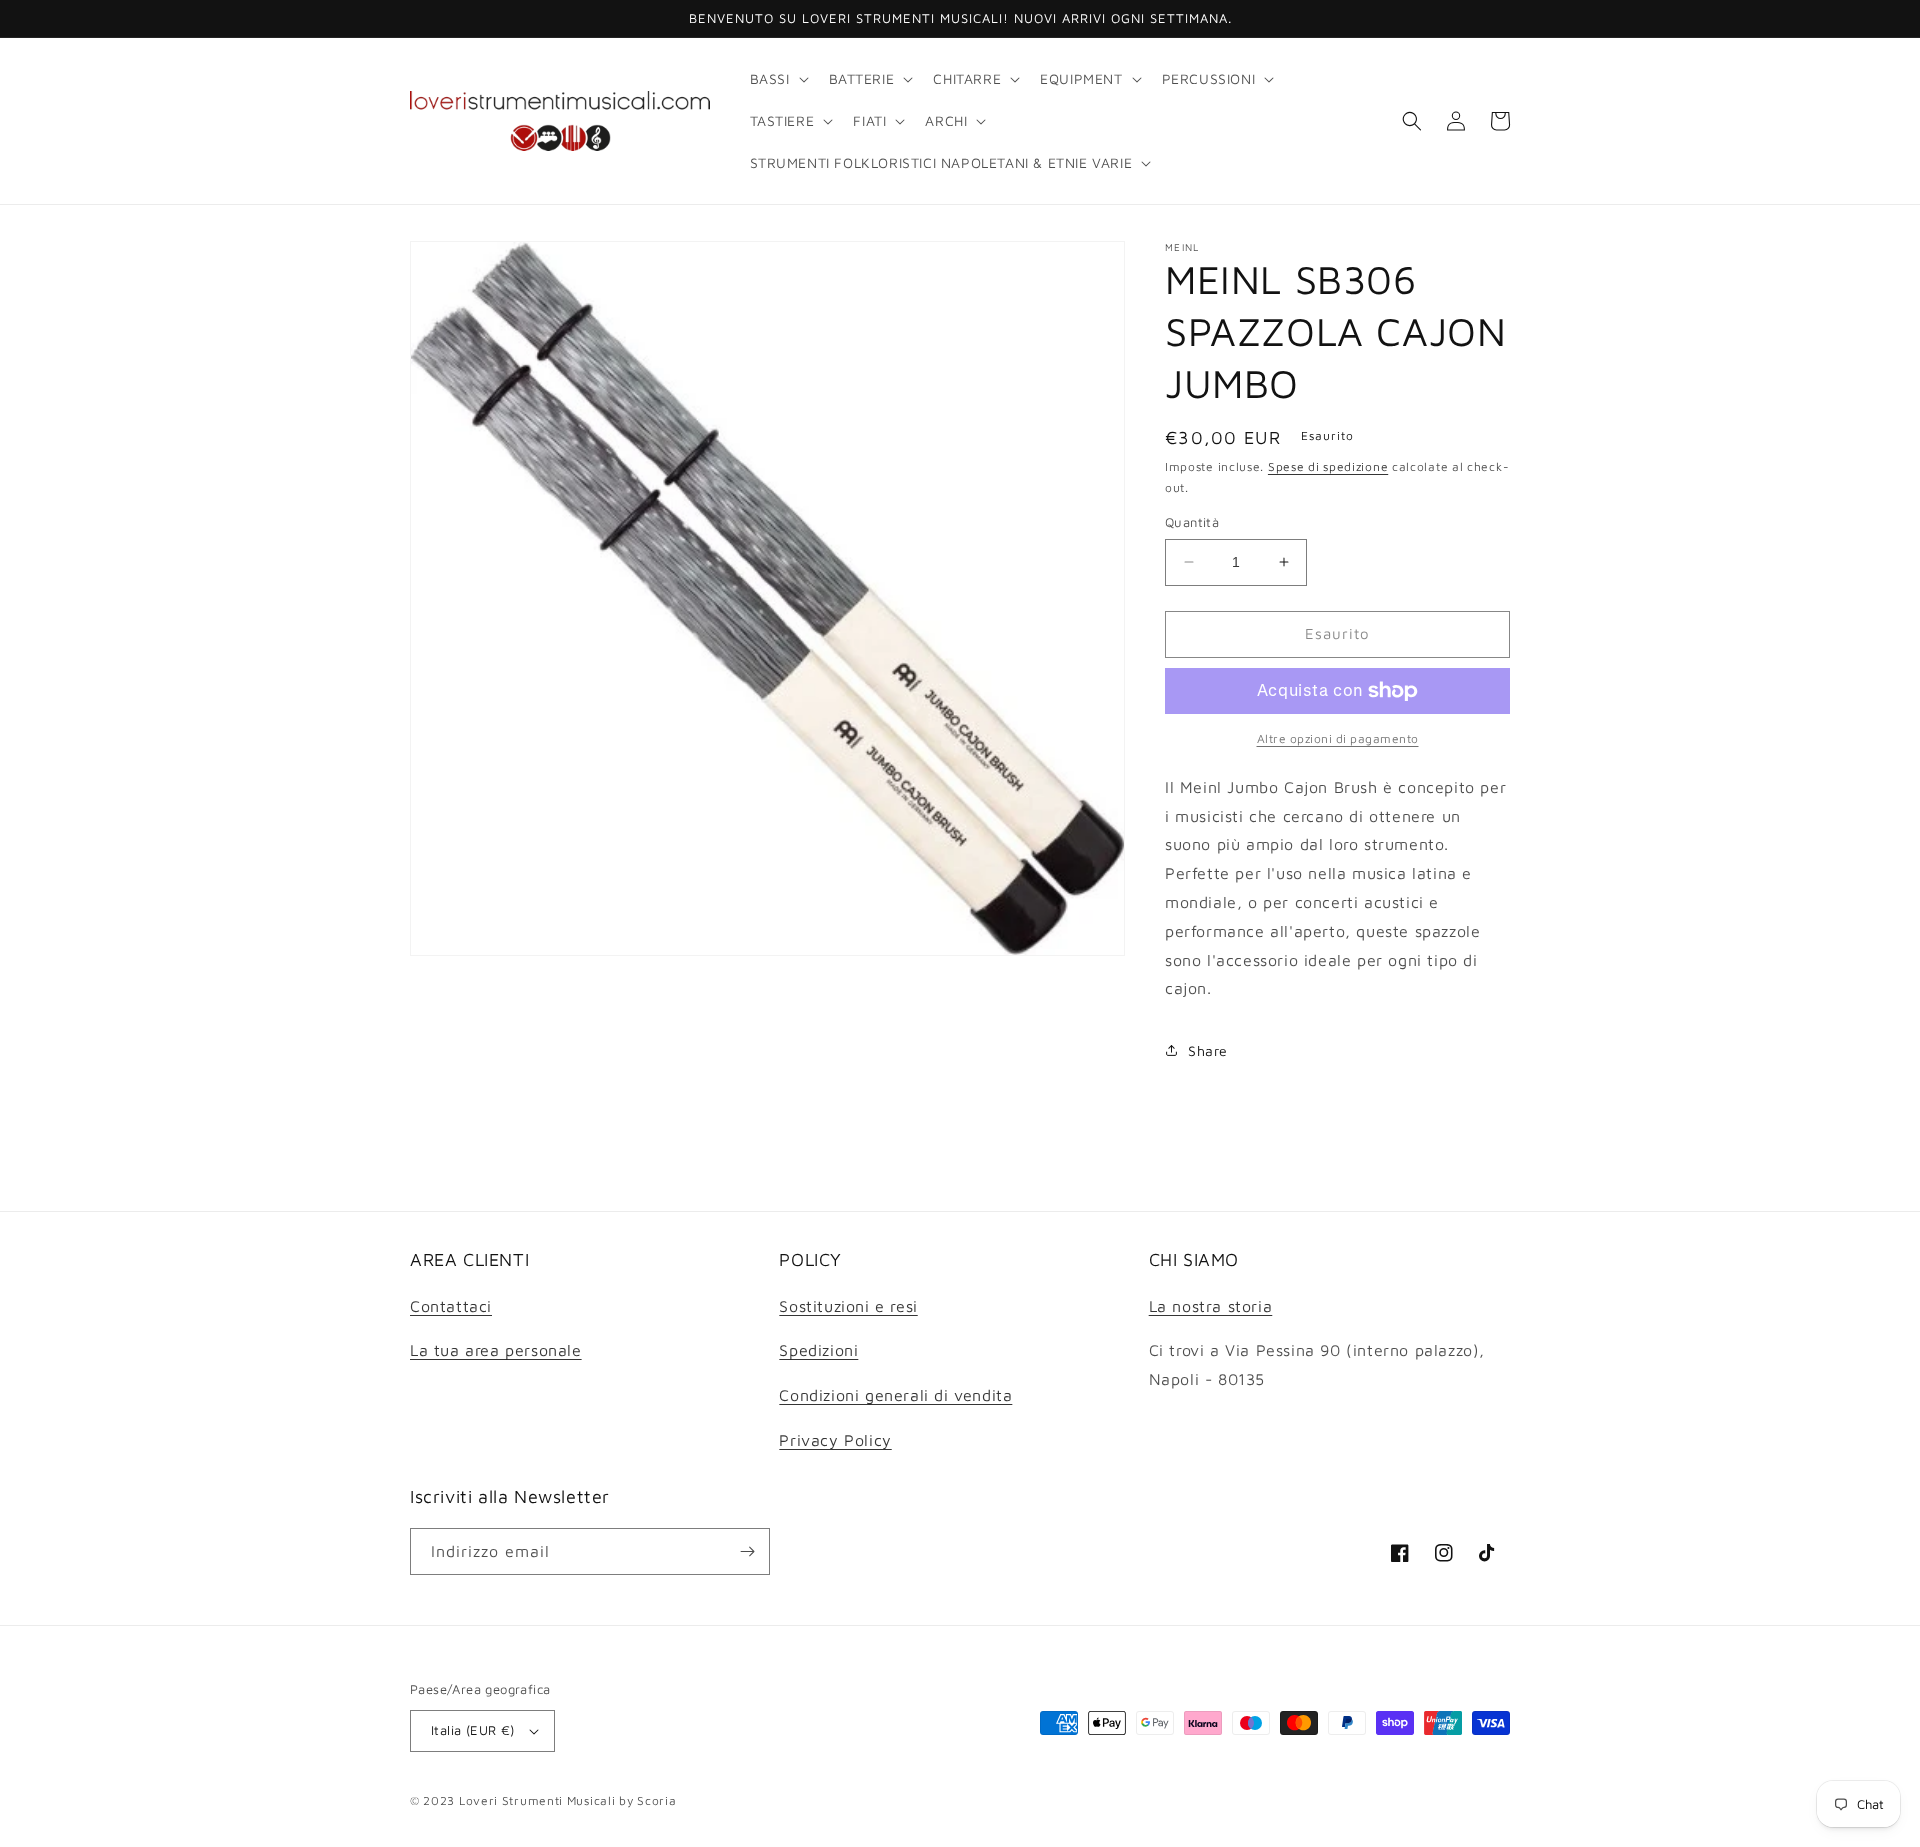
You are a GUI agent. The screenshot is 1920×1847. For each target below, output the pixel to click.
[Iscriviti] (747, 1551)
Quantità (1192, 522)
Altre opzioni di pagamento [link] (1338, 738)
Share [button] (1208, 1050)
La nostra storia (1211, 1306)
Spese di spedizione (1328, 466)
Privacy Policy (835, 1440)
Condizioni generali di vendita (895, 1395)
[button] (777, 79)
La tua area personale (496, 1350)
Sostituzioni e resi (848, 1306)
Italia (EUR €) (473, 1730)
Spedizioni (818, 1350)
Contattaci (451, 1306)
